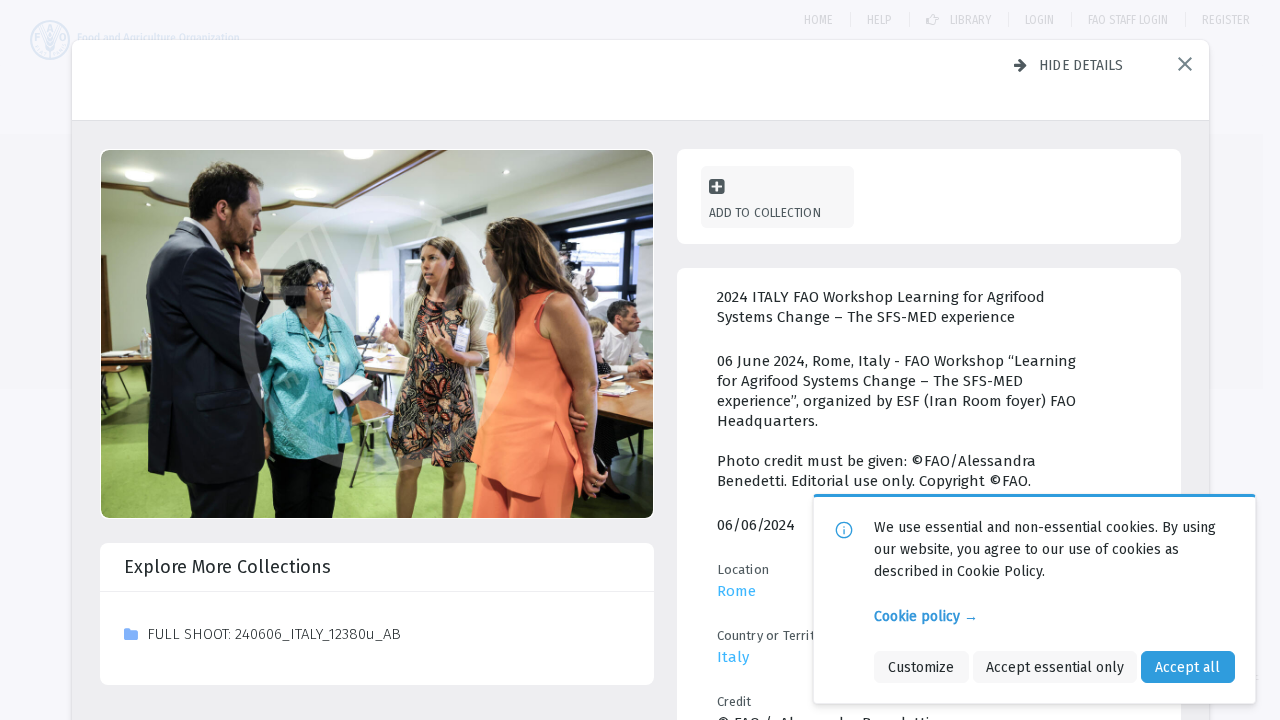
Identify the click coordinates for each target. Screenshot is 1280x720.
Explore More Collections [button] (227, 567)
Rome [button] (736, 591)
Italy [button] (733, 657)
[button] (1185, 64)
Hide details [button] (1081, 65)
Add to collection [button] (765, 212)
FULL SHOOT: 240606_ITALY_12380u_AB (274, 634)
